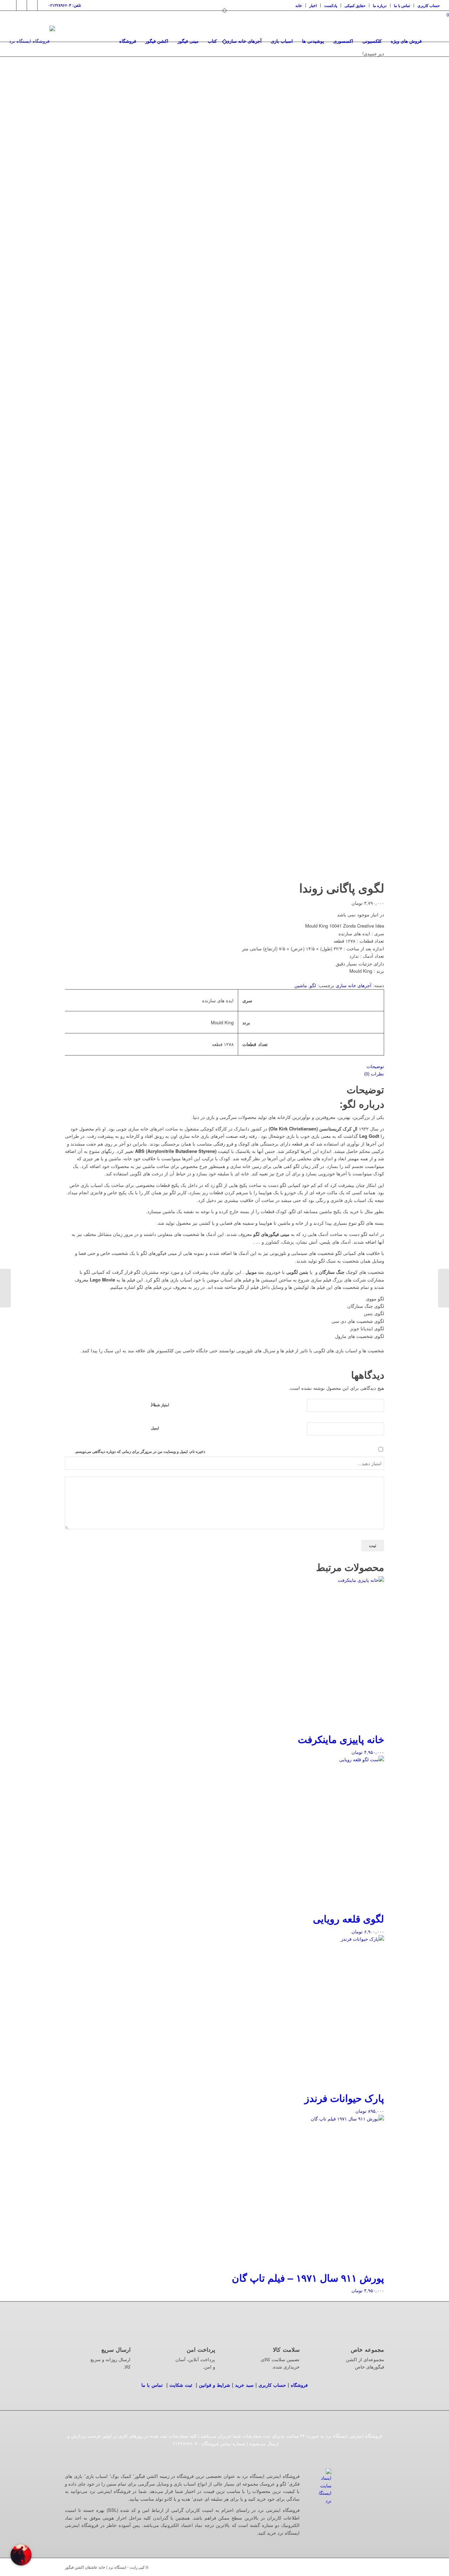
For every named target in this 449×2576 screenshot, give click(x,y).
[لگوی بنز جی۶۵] (444, 1288)
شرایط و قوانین (215, 2385)
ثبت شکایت (181, 2385)
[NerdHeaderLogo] (32, 41)
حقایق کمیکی (355, 5)
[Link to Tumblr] (32, 5)
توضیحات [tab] (375, 1066)
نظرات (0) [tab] (374, 1074)
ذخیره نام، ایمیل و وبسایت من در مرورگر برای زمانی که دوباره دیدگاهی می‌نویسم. (140, 1451)
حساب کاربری (429, 5)
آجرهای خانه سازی (354, 985)
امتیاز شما (160, 1404)
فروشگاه (299, 2385)
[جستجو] (433, 41)
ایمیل (155, 1428)
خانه (299, 5)
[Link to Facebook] (22, 5)
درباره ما (380, 5)
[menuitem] (299, 5)
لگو (313, 985)
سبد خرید (244, 2385)
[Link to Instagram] (11, 5)
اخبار (313, 5)
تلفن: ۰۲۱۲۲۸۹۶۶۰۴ (65, 5)
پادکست (331, 5)
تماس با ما (402, 5)
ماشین (301, 985)
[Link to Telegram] (43, 5)
